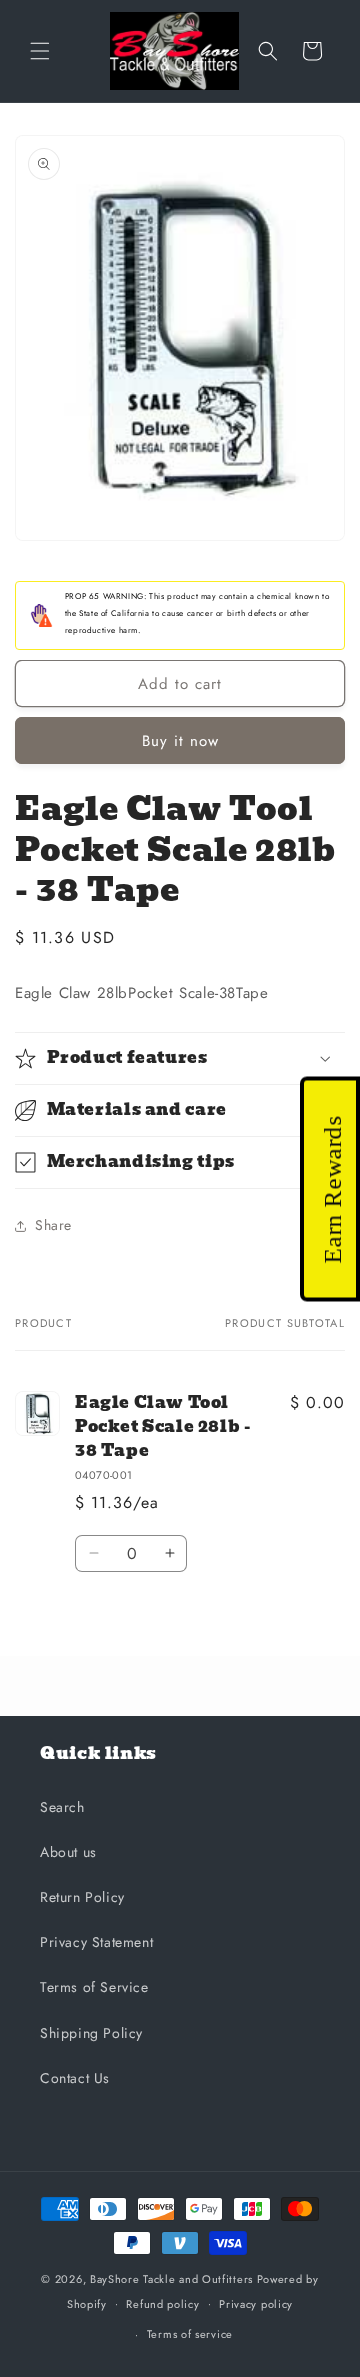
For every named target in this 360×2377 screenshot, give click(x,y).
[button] (40, 51)
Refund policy (162, 2304)
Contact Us (75, 2078)
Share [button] (53, 1225)
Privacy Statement (96, 1942)
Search (62, 1807)
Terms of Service (94, 1987)
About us (68, 1852)
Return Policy (82, 1897)
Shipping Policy (91, 2033)
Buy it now (180, 741)
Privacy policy (256, 2304)
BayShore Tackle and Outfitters (171, 2279)
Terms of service (190, 2334)
